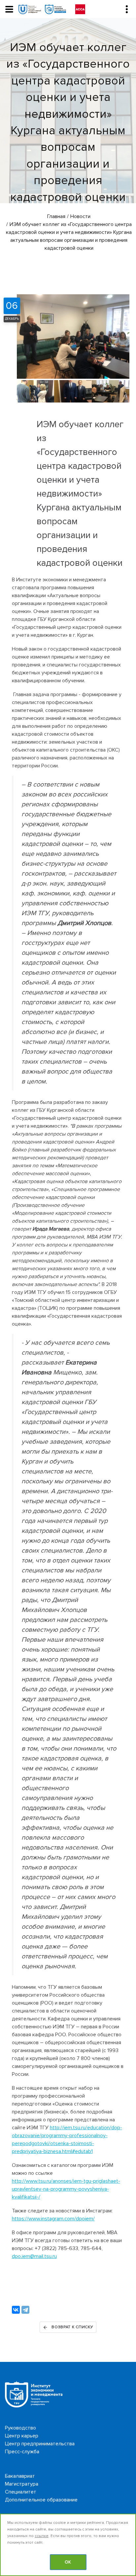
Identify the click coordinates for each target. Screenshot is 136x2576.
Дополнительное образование (41, 2500)
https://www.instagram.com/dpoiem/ (53, 2219)
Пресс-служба (22, 2452)
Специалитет (21, 2492)
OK (68, 2562)
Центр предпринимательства (40, 2444)
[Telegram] (25, 2310)
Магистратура (22, 2484)
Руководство (20, 2428)
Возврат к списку (72, 2327)
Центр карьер (22, 2436)
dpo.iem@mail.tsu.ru (34, 2256)
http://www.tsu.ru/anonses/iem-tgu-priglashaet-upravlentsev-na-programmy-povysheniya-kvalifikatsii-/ (66, 2189)
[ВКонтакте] (16, 2310)
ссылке (42, 2536)
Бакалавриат (20, 2476)
